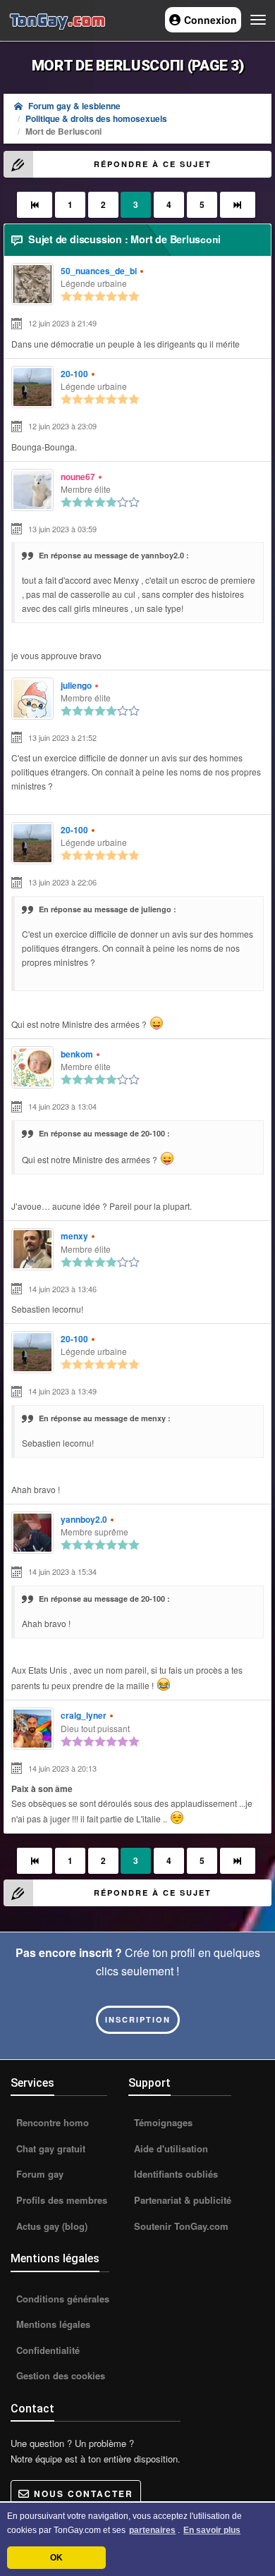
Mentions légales (52, 2324)
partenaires (152, 2530)
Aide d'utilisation (170, 2148)
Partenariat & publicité (181, 2200)
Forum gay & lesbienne (74, 106)
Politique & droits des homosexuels (96, 118)
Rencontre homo (51, 2122)
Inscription (138, 2019)
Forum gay (38, 2174)
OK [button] (56, 2558)
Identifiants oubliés (175, 2174)
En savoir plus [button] (212, 2530)
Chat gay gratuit (49, 2148)
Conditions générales (61, 2299)
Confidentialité (47, 2350)
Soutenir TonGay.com (180, 2226)
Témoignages (162, 2122)
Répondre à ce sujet (153, 164)
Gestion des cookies (59, 2375)
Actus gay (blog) (50, 2226)
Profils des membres (60, 2200)
